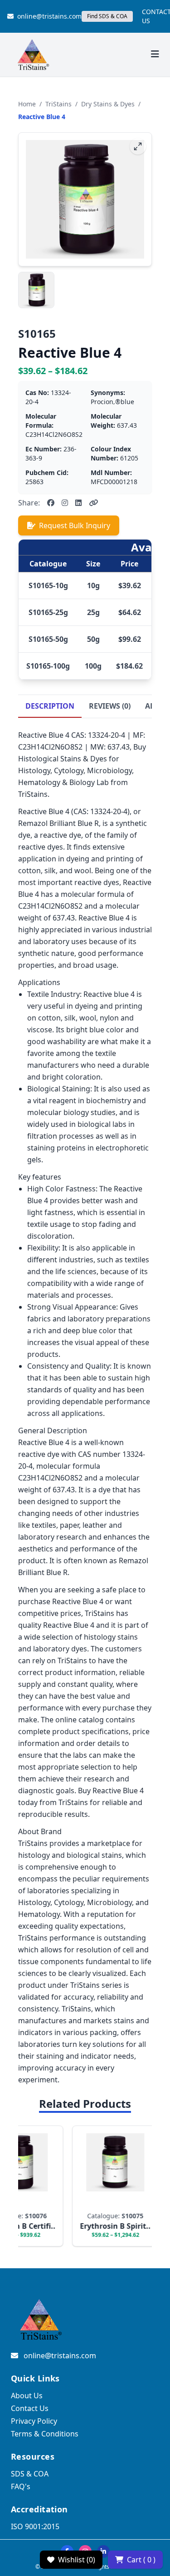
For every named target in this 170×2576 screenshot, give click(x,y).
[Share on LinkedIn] (78, 503)
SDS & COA (30, 2474)
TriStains (58, 104)
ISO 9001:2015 (35, 2526)
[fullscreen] (138, 146)
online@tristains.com (49, 16)
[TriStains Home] (33, 55)
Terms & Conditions (45, 2434)
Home (27, 104)
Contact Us (30, 2408)
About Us (27, 2396)
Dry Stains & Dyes (108, 104)
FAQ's (21, 2486)
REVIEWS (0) (110, 706)
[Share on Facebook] (51, 503)
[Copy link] (93, 503)
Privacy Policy (34, 2421)
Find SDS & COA (107, 16)
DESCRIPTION (50, 706)
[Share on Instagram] (65, 503)
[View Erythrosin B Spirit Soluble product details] (108, 2186)
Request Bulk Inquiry (75, 525)
